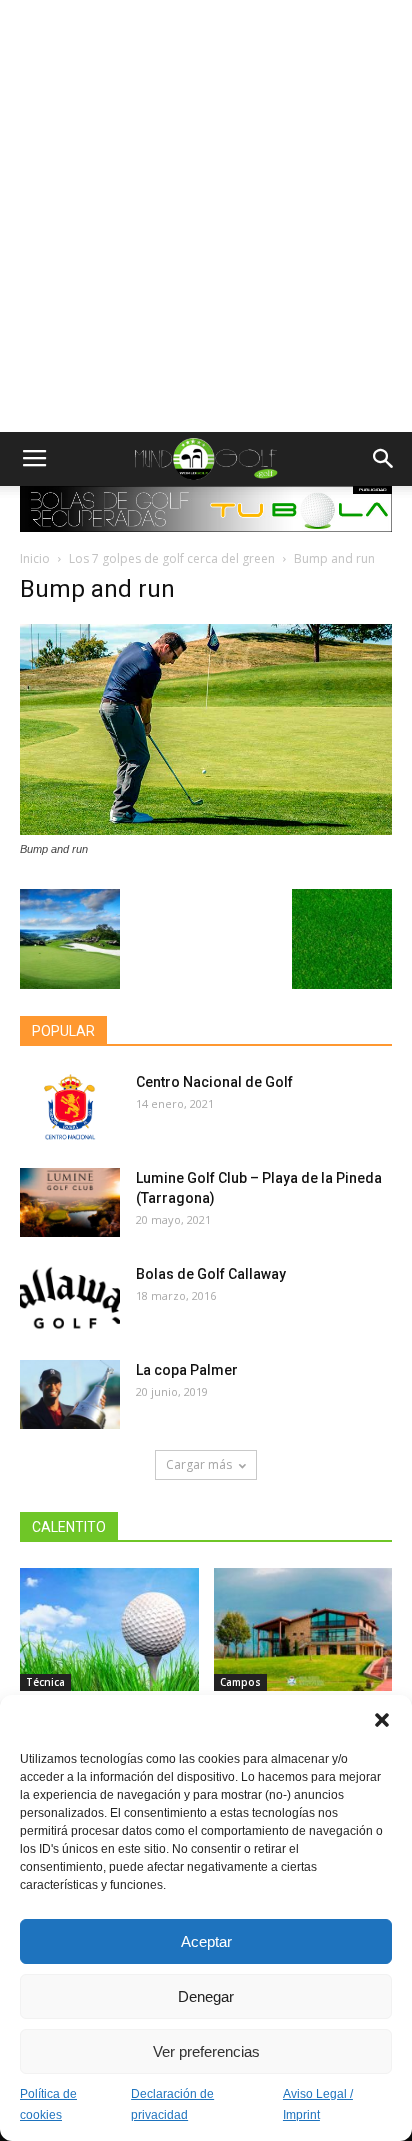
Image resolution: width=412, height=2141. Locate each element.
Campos (240, 1682)
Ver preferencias (206, 2051)
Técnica (45, 1682)
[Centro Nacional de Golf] (70, 1107)
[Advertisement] (206, 216)
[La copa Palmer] (70, 1394)
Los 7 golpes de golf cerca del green (172, 558)
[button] (382, 1720)
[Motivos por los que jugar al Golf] (109, 1629)
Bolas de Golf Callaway (211, 1274)
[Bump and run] (206, 830)
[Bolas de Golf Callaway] (70, 1298)
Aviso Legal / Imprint (318, 2104)
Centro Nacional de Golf (214, 1082)
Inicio (35, 558)
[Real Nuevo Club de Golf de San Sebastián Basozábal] (303, 1629)
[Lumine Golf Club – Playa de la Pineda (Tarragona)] (70, 1202)
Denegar (206, 1996)
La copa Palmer (187, 1370)
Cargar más (199, 1464)
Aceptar (206, 1941)
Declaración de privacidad (172, 2104)
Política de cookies (48, 2104)
